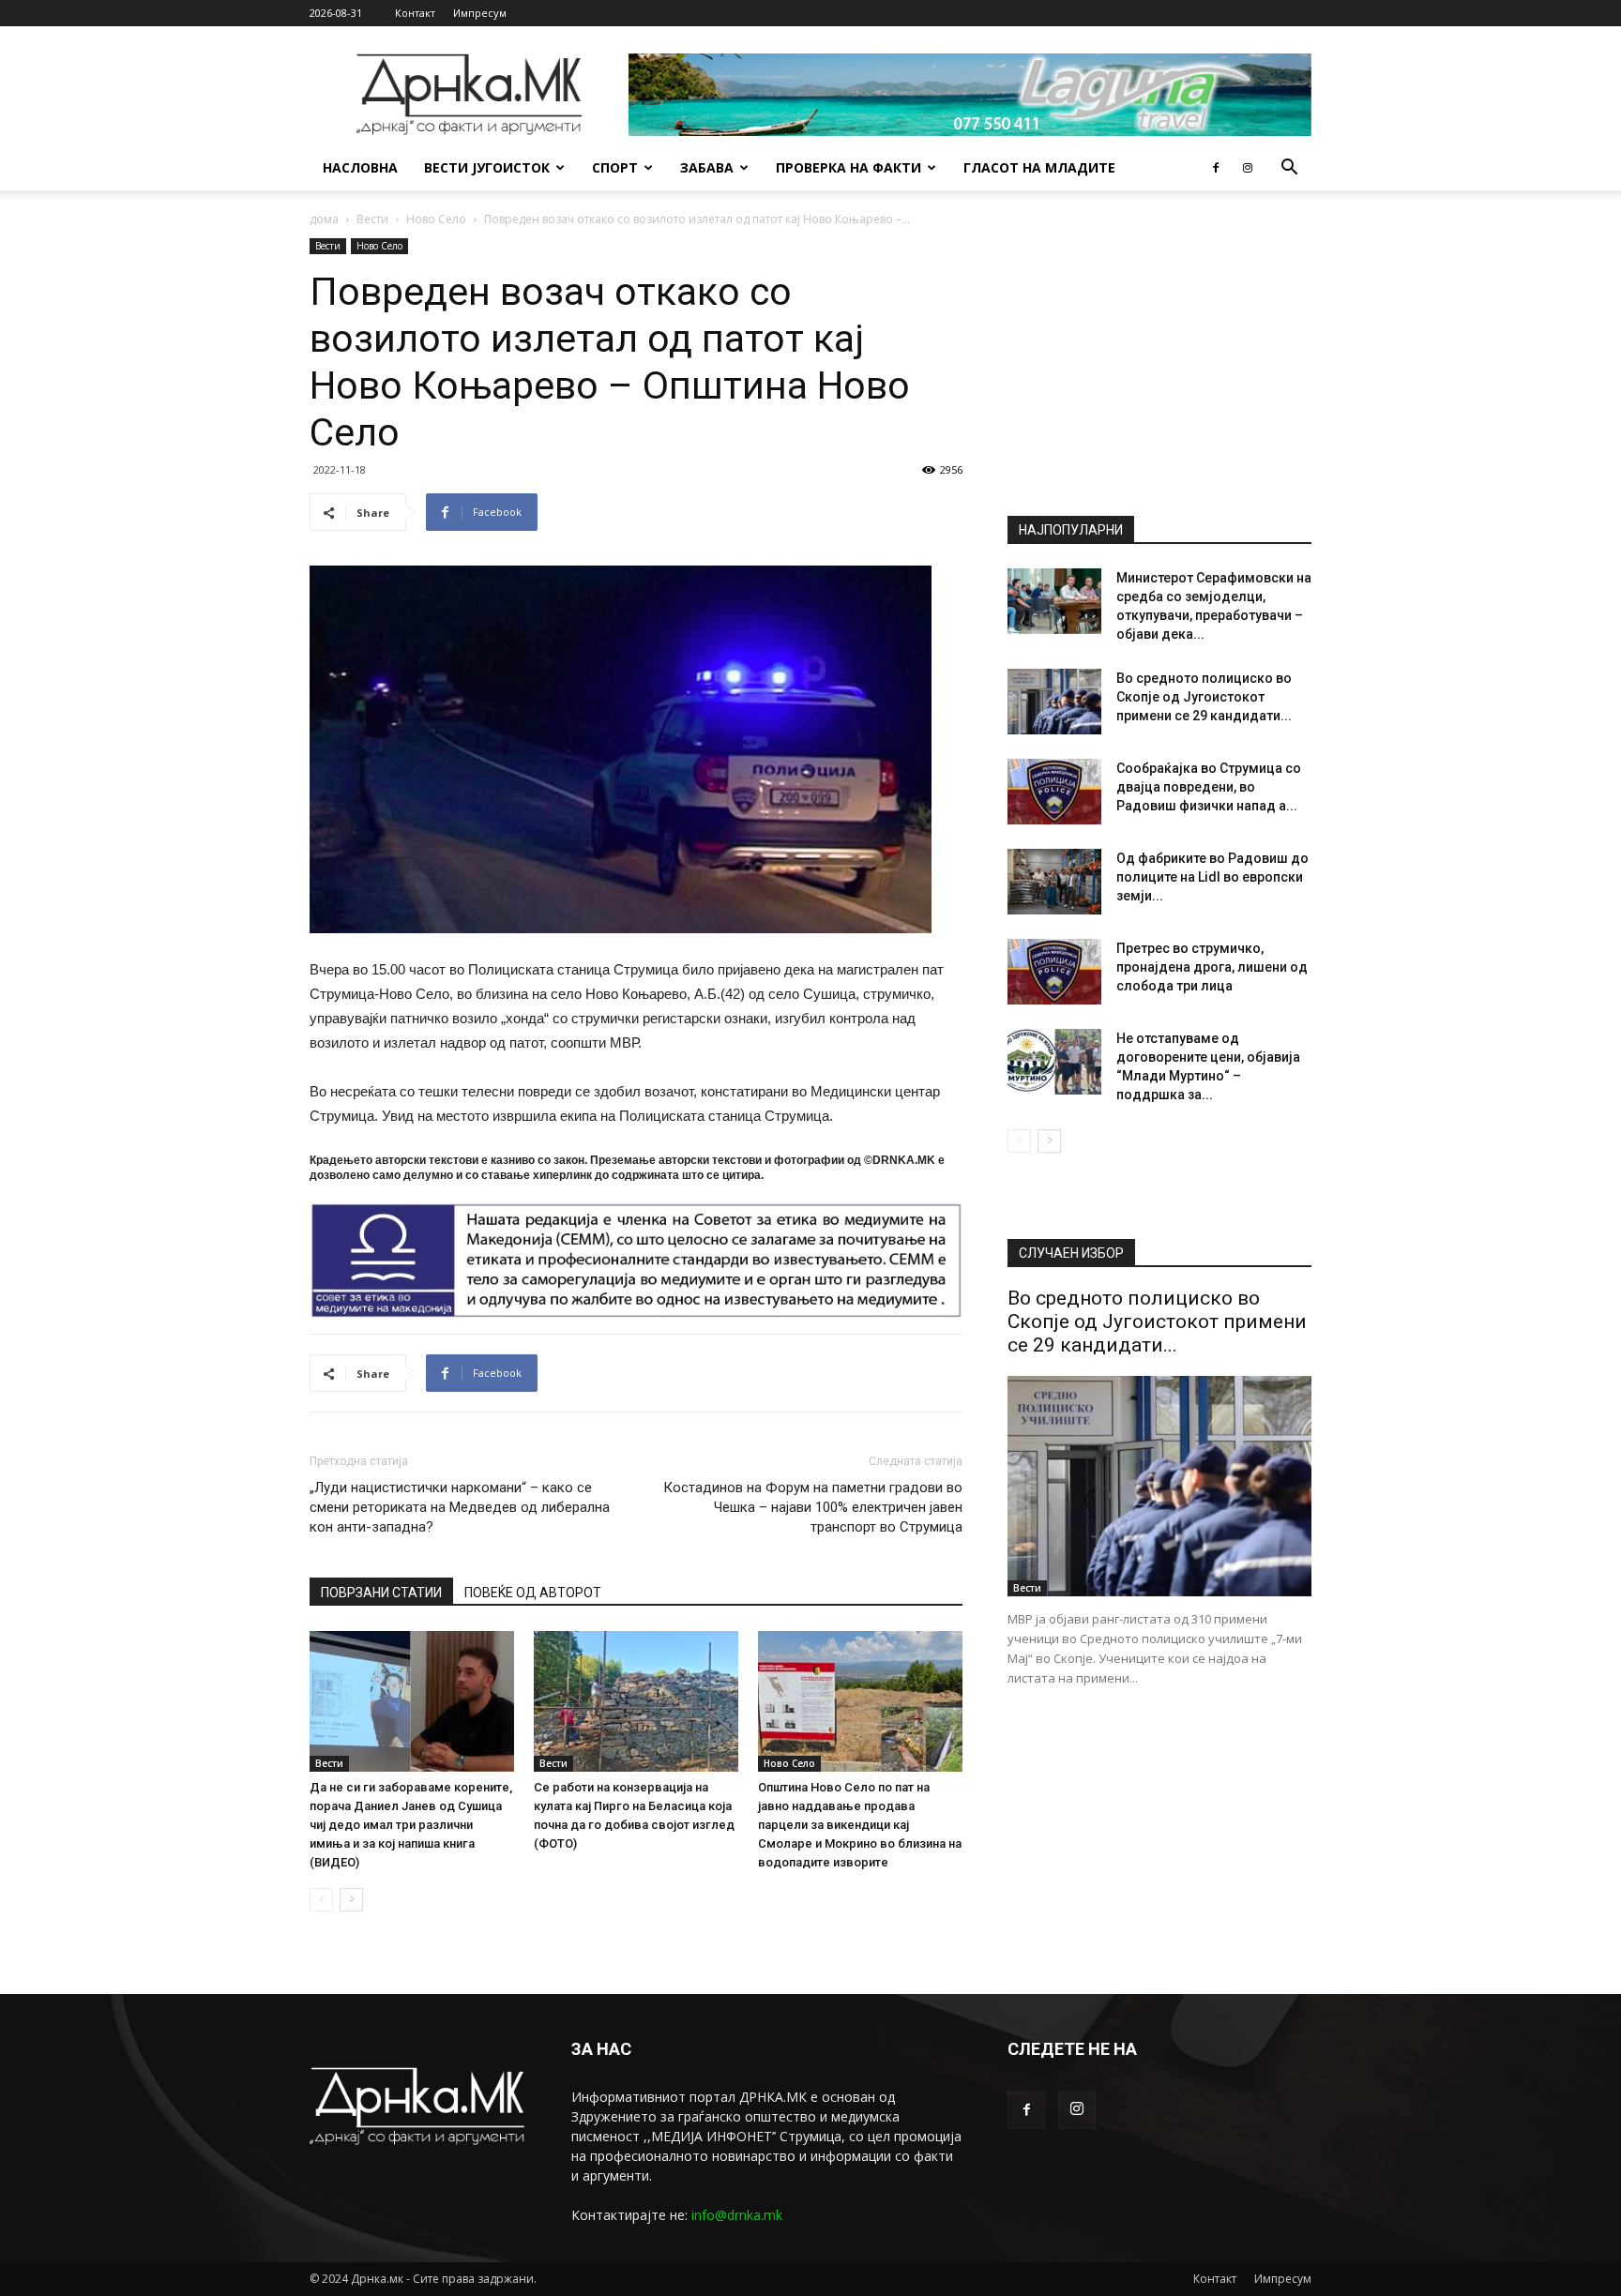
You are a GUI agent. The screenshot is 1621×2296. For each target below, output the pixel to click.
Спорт (615, 167)
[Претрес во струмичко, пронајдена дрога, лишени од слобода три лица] (1054, 972)
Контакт (415, 13)
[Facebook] (1216, 168)
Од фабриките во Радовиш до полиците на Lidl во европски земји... (1212, 877)
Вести (372, 219)
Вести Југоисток (487, 167)
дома (324, 219)
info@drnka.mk (737, 2215)
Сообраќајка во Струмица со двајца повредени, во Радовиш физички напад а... (1209, 787)
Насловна (360, 167)
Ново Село (436, 219)
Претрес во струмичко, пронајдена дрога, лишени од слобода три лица (1212, 967)
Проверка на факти (848, 167)
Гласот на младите (1039, 167)
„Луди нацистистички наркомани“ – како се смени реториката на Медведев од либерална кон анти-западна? (460, 1507)
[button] (1289, 169)
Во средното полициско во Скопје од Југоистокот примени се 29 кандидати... (1204, 697)
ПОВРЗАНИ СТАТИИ (381, 1593)
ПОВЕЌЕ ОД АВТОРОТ (533, 1593)
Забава (707, 167)
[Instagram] (1248, 168)
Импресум (480, 13)
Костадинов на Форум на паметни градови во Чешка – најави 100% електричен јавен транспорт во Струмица (813, 1507)
